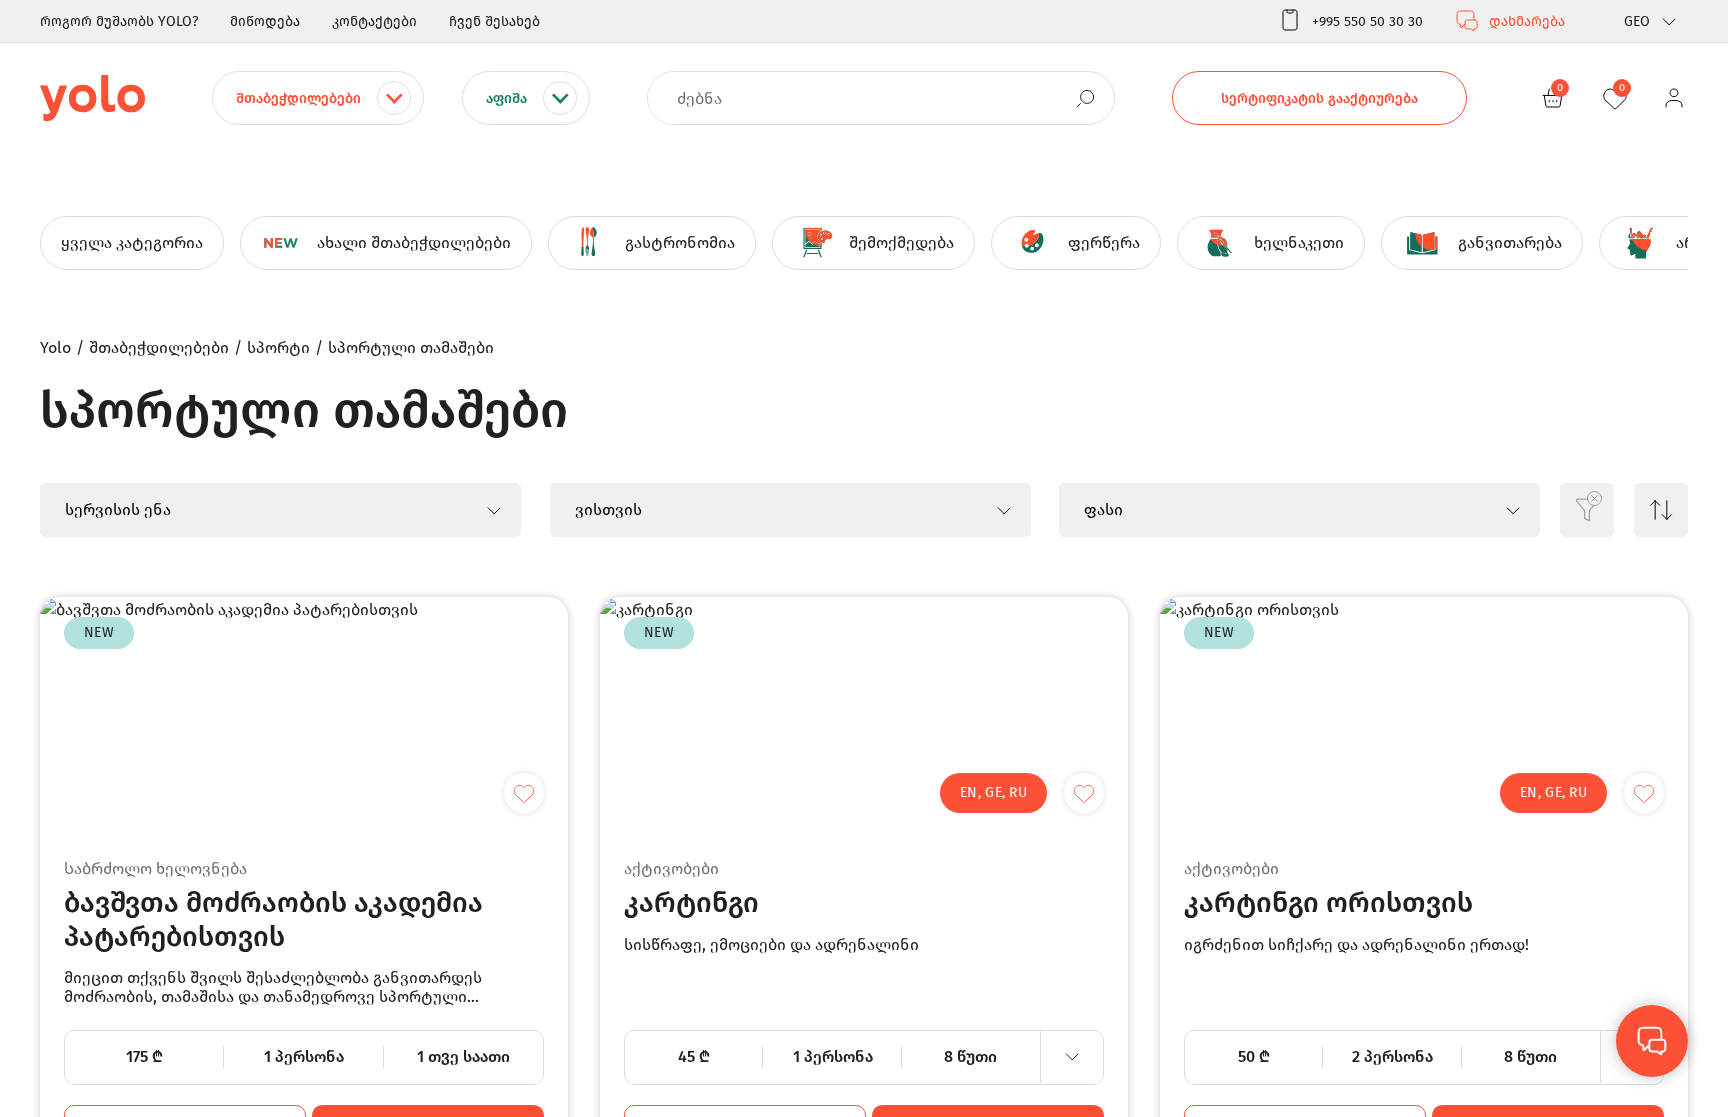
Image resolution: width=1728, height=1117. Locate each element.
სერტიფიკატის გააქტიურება (1319, 98)
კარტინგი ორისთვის (1328, 902)
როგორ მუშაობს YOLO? (119, 21)
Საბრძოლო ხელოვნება (155, 868)
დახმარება (1527, 21)
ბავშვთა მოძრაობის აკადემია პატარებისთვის (273, 919)
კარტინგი (691, 902)
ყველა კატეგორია (132, 242)
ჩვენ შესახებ (494, 21)
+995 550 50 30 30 (1367, 21)
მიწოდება (265, 21)
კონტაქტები (374, 21)
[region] (864, 558)
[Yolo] (92, 98)
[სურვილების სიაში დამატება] (524, 793)
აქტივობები (671, 868)
